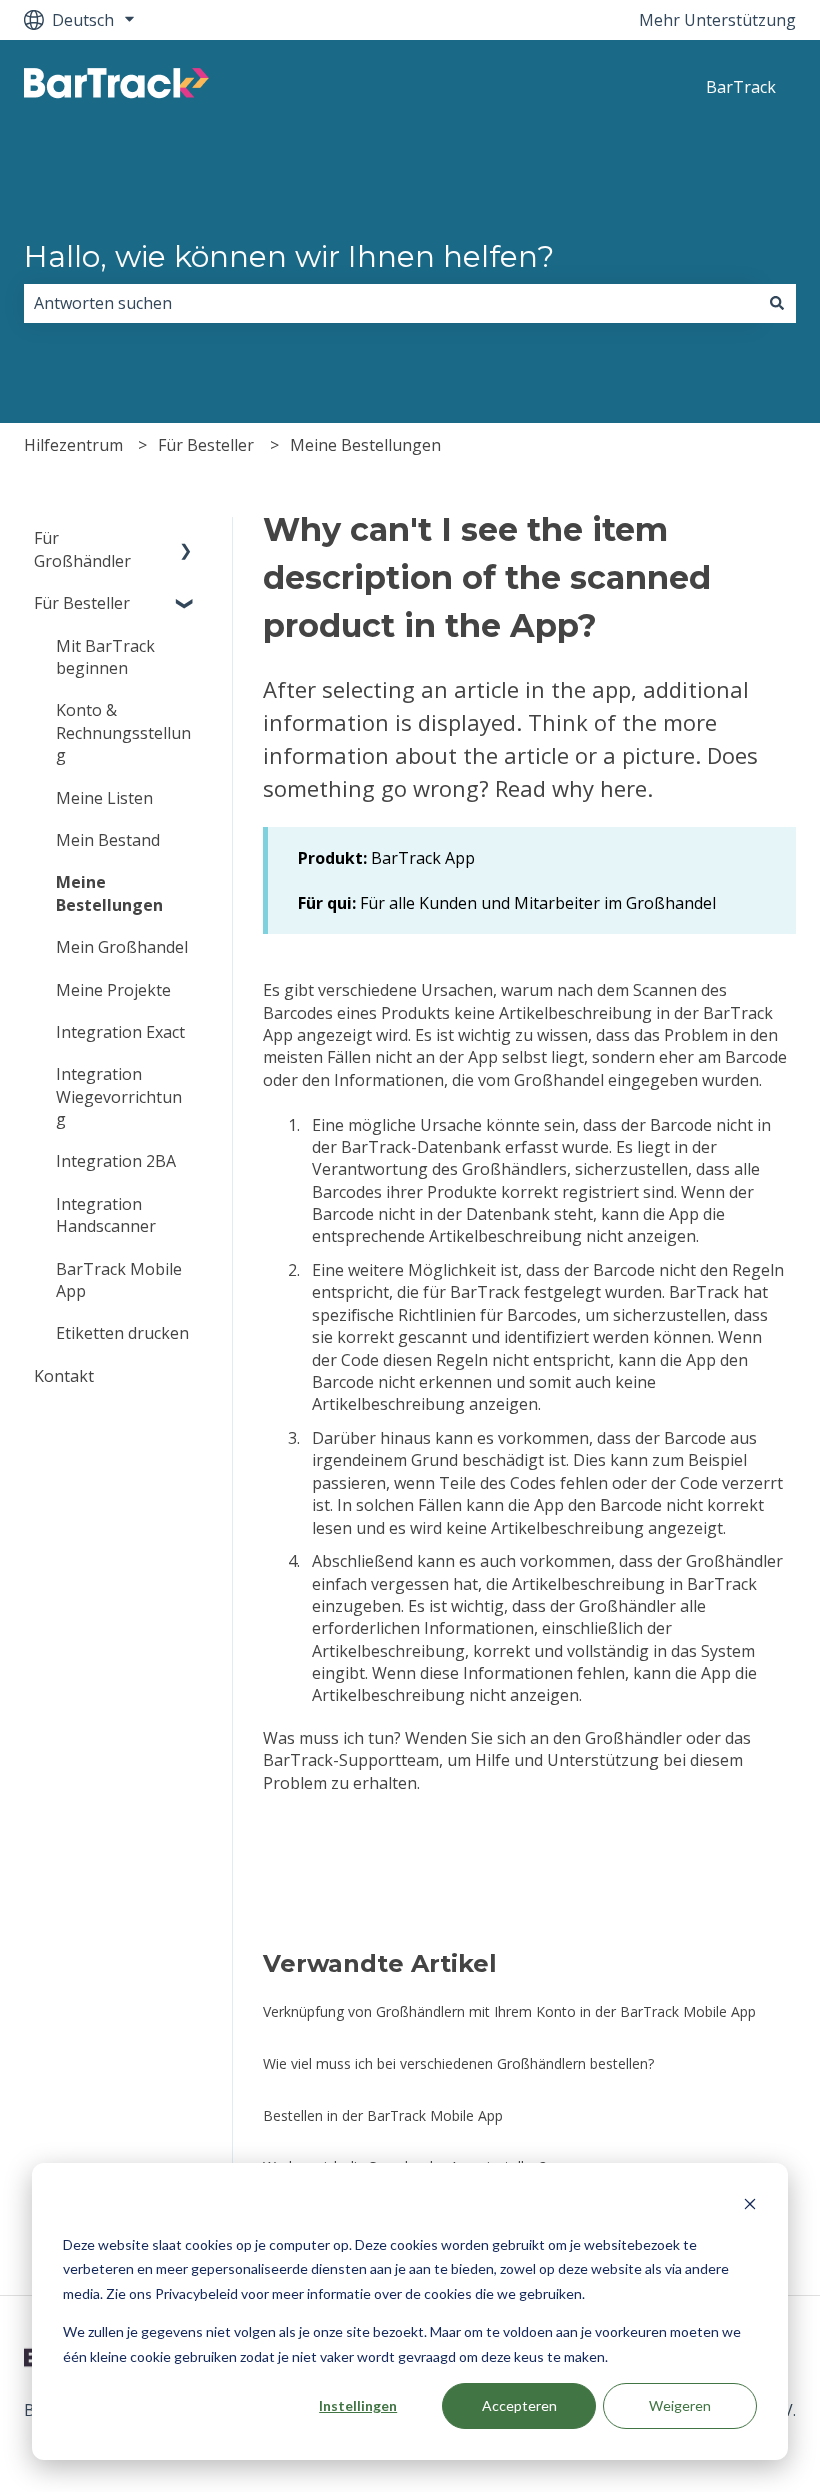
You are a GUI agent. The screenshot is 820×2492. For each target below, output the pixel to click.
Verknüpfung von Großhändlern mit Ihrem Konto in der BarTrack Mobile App (509, 2011)
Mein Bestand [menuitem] (108, 840)
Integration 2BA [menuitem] (116, 1161)
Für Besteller (206, 445)
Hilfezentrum (73, 445)
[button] (186, 539)
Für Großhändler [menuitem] (82, 549)
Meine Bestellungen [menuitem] (109, 893)
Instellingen (358, 2405)
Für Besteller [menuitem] (82, 603)
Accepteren (519, 2405)
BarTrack (741, 87)
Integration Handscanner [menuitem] (106, 1215)
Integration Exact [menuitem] (120, 1032)
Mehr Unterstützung (717, 20)
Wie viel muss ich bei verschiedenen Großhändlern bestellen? (458, 2063)
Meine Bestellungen (365, 445)
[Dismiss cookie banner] (750, 2206)
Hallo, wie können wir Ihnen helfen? (289, 256)
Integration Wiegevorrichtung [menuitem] (119, 1096)
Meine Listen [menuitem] (104, 798)
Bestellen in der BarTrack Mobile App (383, 2115)
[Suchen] (777, 303)
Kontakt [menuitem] (64, 1376)
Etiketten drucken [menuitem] (122, 1333)
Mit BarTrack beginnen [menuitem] (105, 657)
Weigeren (680, 2405)
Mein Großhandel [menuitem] (122, 947)
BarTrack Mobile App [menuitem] (119, 1280)
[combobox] (391, 303)
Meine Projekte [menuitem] (113, 990)
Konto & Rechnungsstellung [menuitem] (123, 732)
